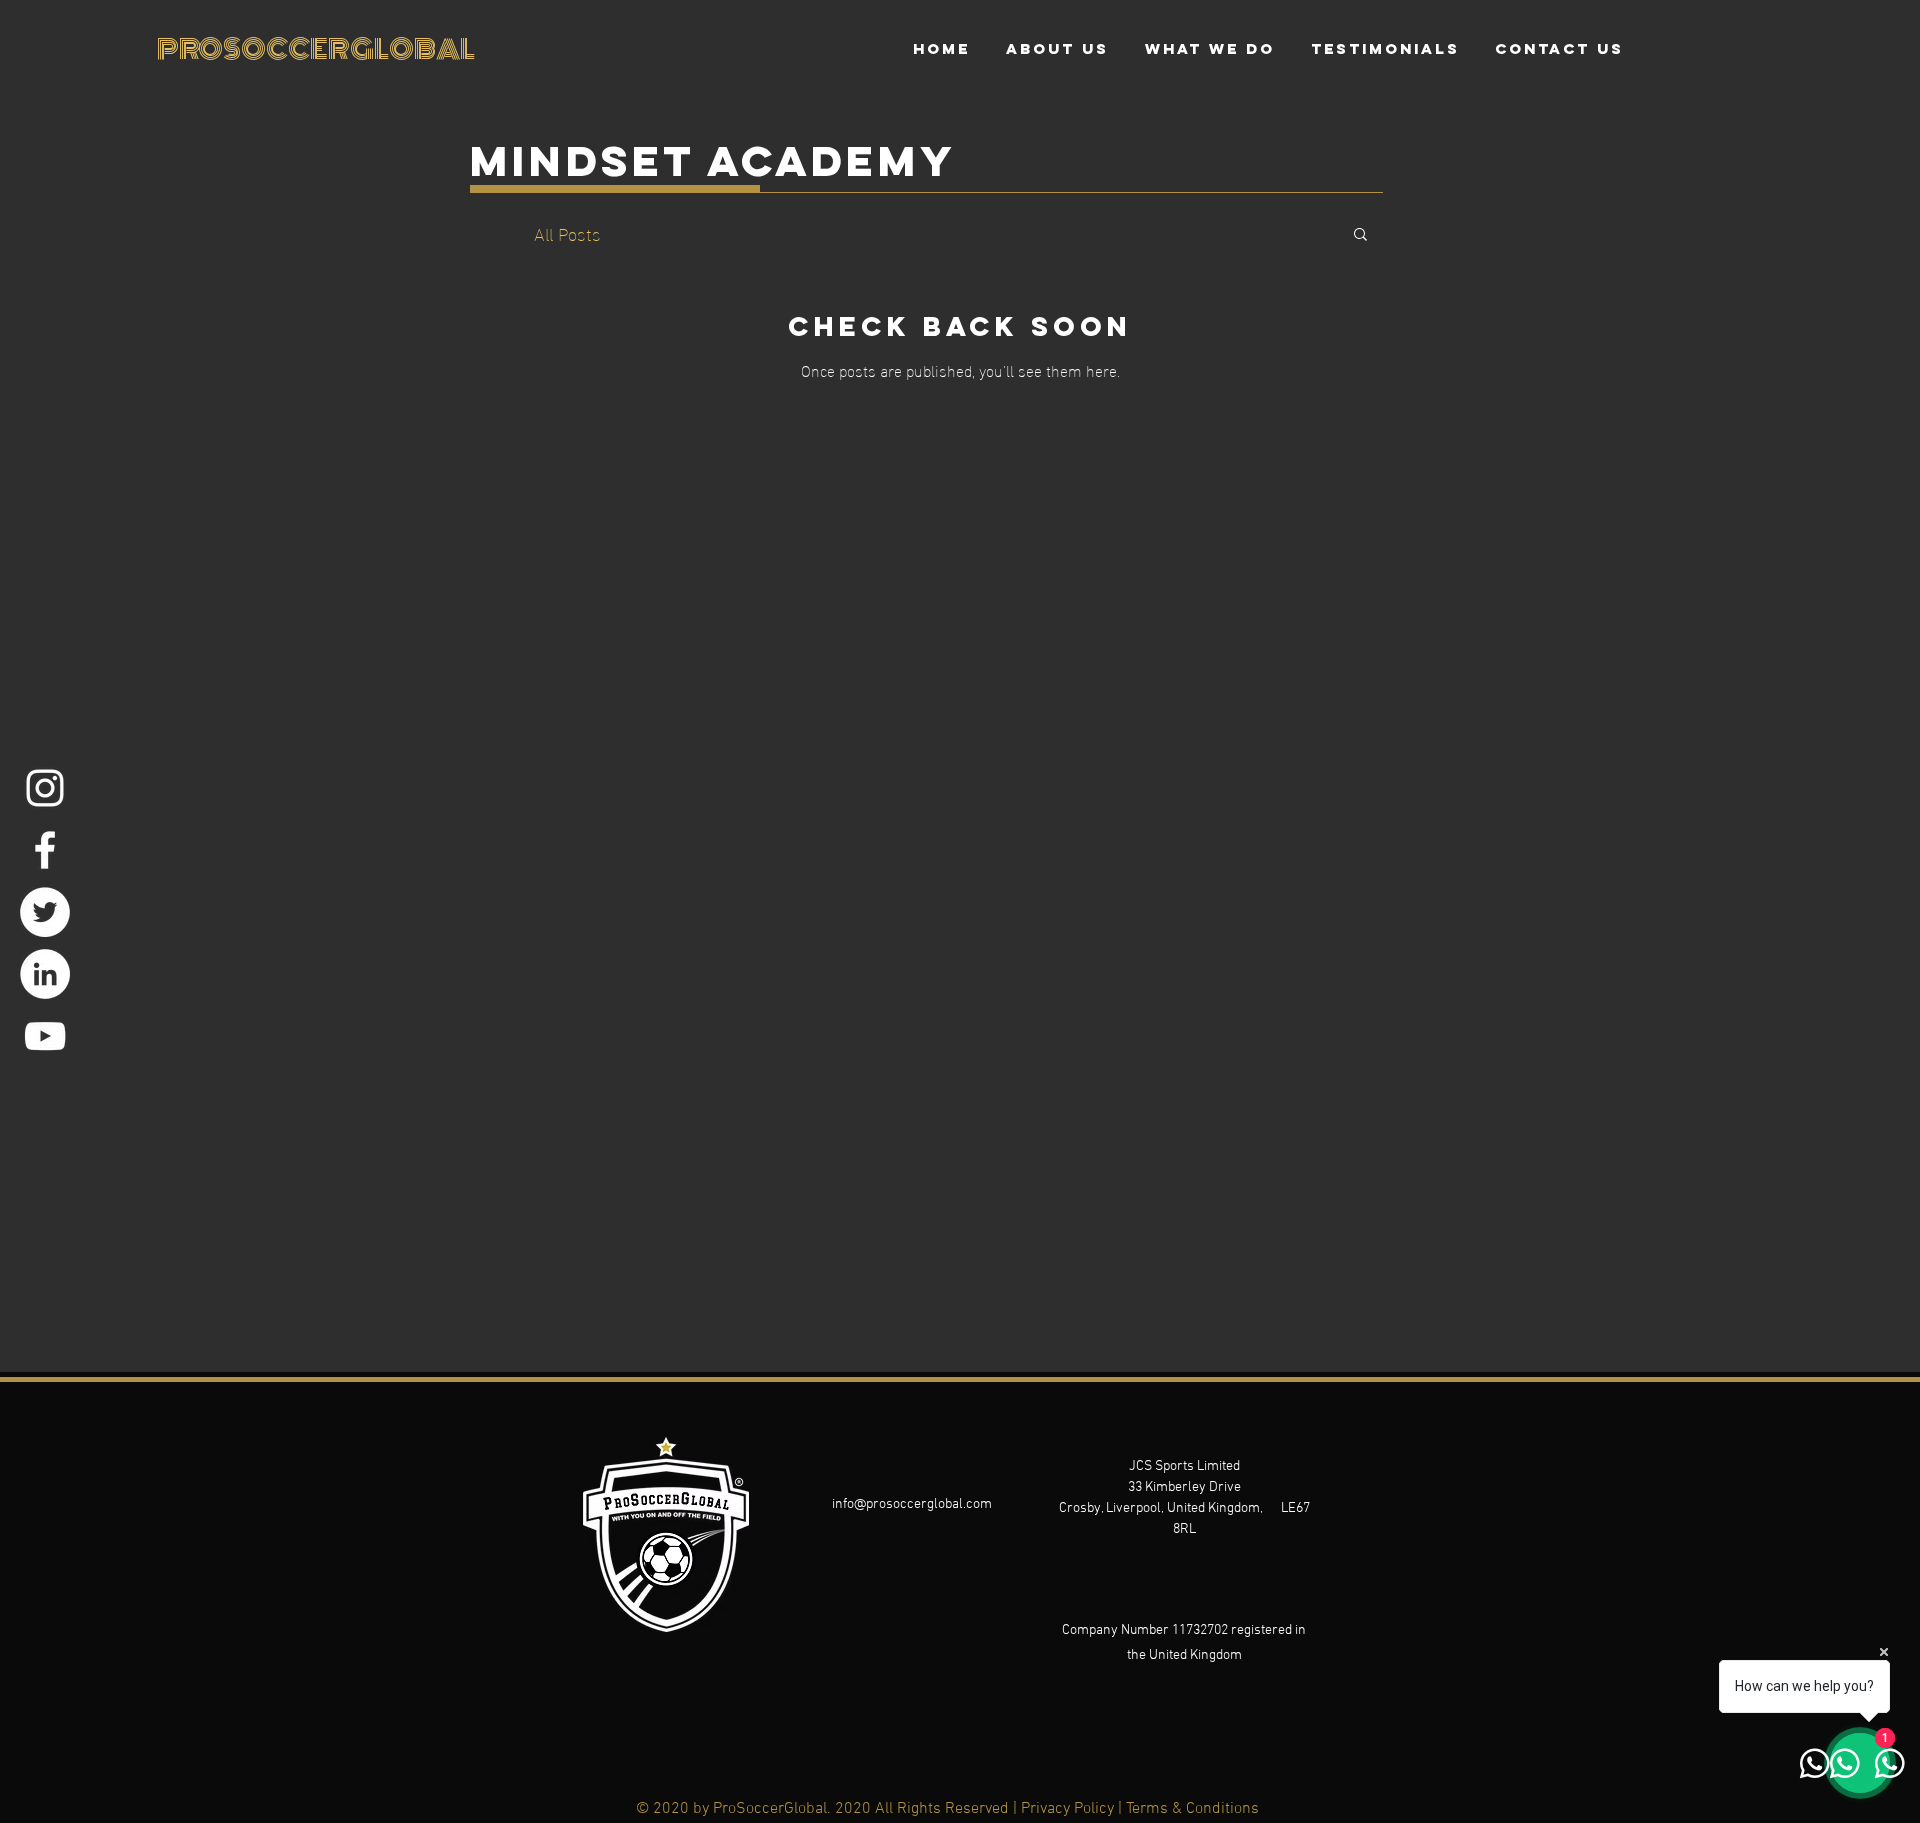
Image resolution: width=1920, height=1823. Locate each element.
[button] (1360, 235)
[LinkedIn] (45, 974)
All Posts (567, 232)
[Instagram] (45, 788)
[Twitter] (45, 912)
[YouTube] (45, 1036)
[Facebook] (45, 850)
